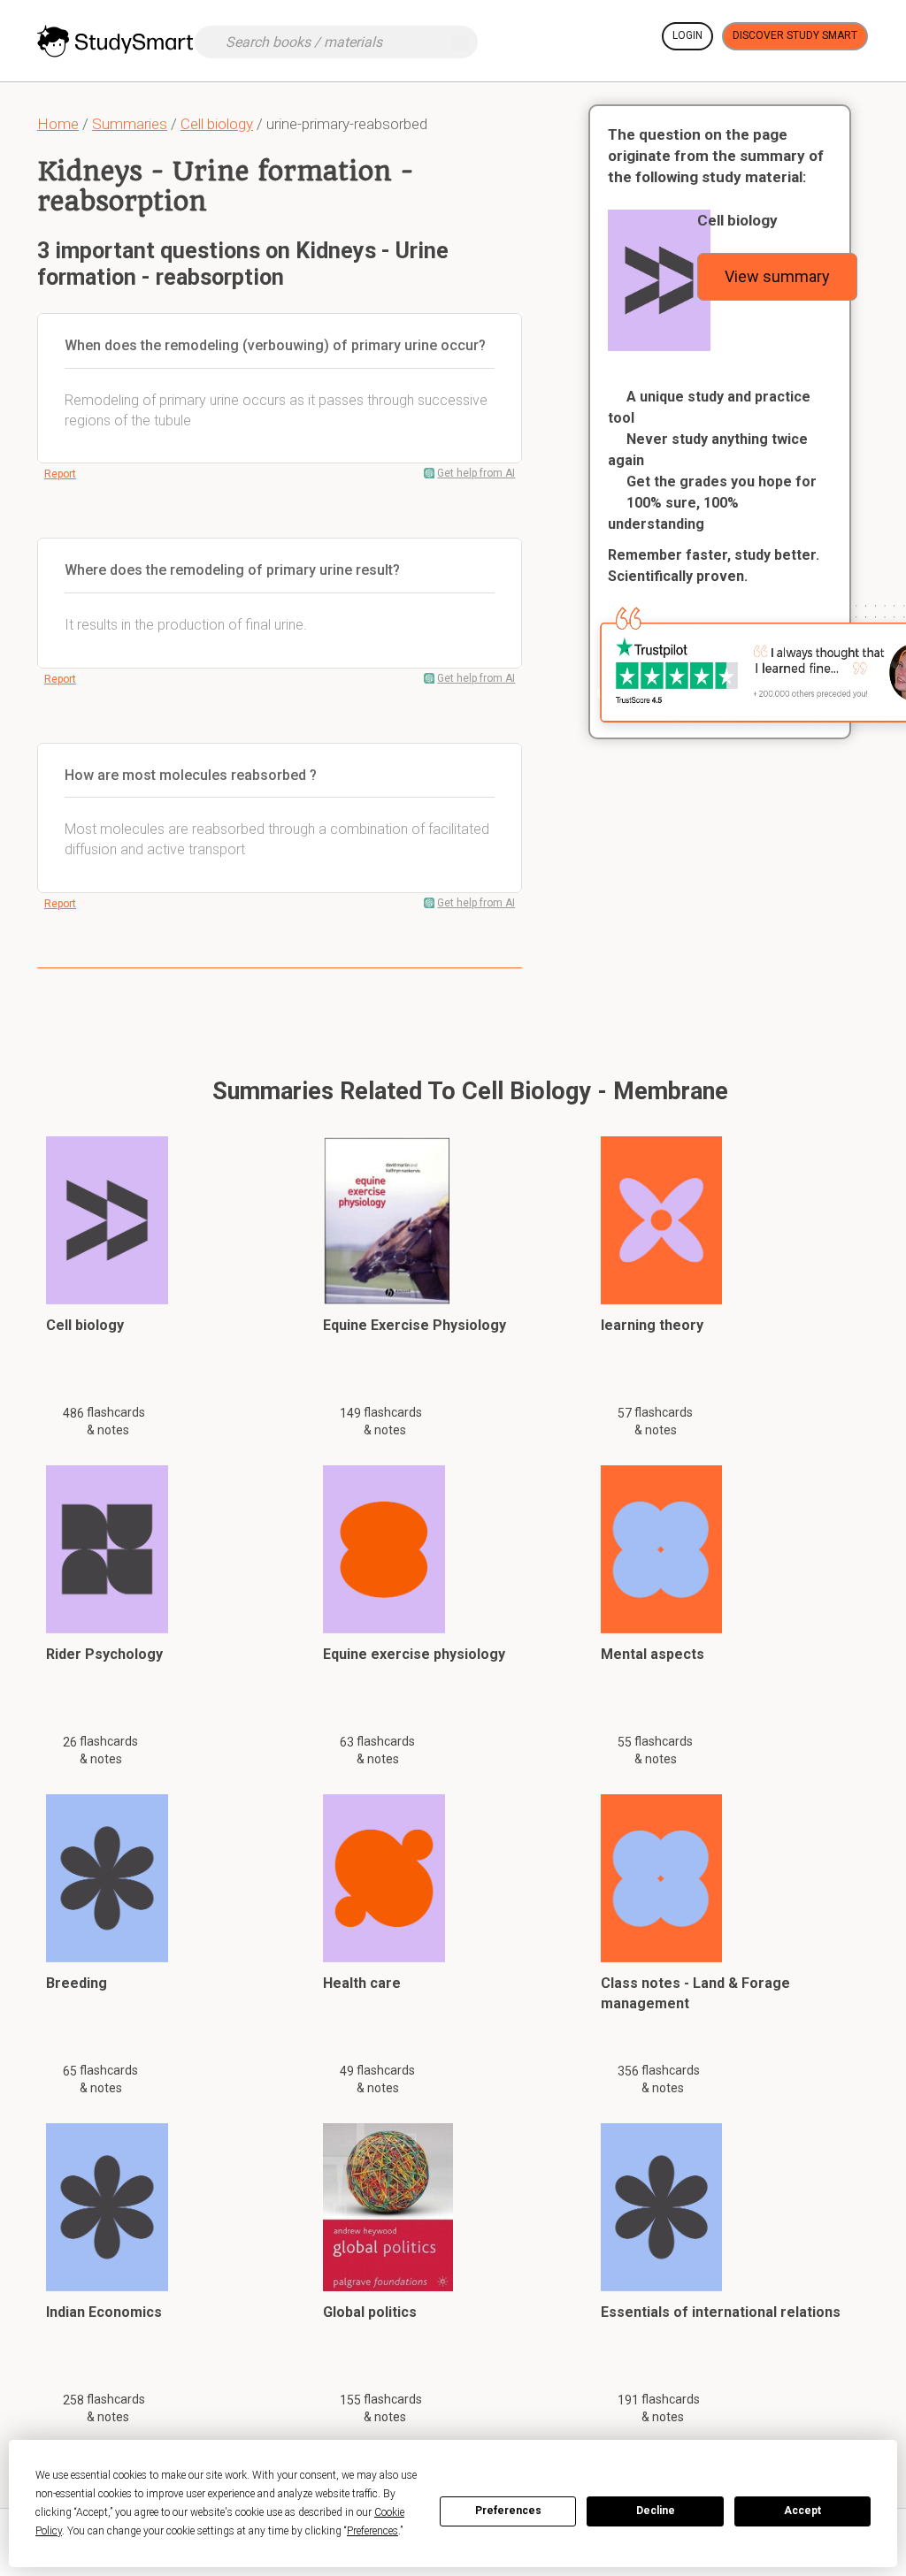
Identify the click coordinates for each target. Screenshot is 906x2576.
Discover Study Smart (795, 35)
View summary (777, 276)
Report (60, 474)
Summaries (130, 124)
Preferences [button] (372, 2531)
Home (58, 124)
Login (687, 35)
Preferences (508, 2511)
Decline (656, 2511)
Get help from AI (476, 473)
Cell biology (217, 124)
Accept (802, 2511)
